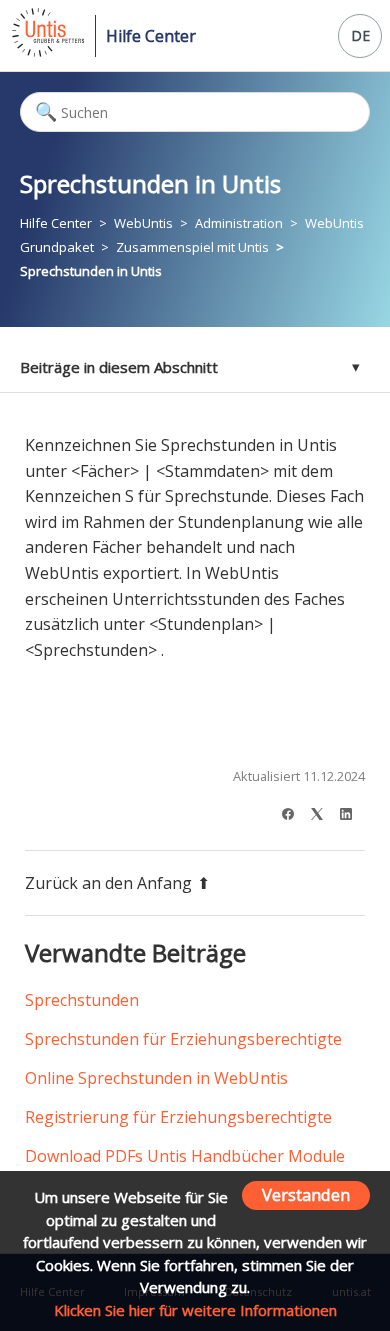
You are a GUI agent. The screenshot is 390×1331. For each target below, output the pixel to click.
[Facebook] (294, 811)
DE (360, 35)
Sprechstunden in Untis (91, 271)
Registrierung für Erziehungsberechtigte (178, 1117)
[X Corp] (323, 811)
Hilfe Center (151, 36)
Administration (239, 223)
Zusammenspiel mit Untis (192, 247)
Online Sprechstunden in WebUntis (156, 1078)
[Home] (46, 51)
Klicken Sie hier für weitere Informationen (195, 1310)
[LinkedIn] (352, 811)
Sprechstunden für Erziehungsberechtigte (183, 1039)
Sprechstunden (82, 1000)
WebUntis (143, 223)
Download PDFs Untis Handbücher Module (185, 1156)
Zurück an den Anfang (108, 883)
